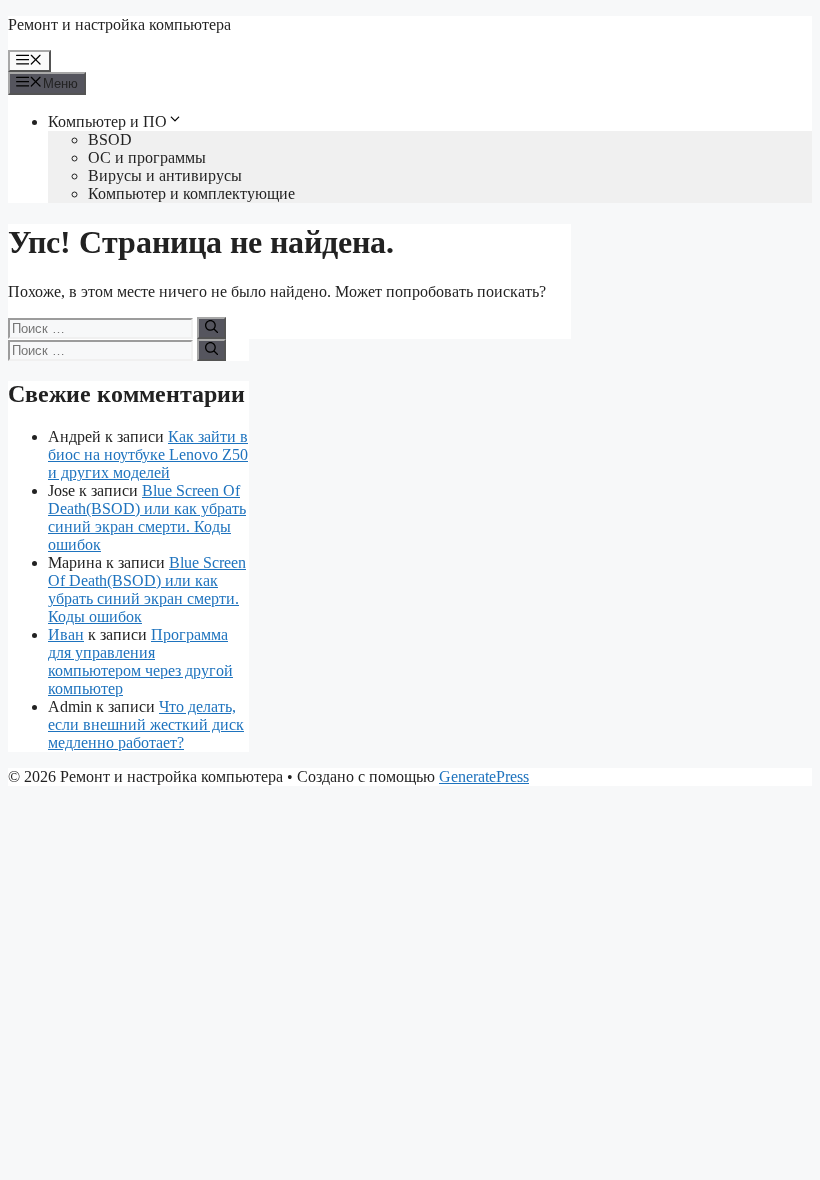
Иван (66, 634)
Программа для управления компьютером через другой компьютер (140, 661)
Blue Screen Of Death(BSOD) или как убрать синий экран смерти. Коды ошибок (147, 517)
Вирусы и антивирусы (165, 175)
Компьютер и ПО (107, 121)
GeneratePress (484, 776)
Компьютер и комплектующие (191, 193)
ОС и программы (147, 157)
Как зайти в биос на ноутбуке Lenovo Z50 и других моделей (148, 454)
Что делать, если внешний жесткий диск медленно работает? (146, 724)
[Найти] (211, 328)
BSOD (110, 139)
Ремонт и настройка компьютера (119, 24)
